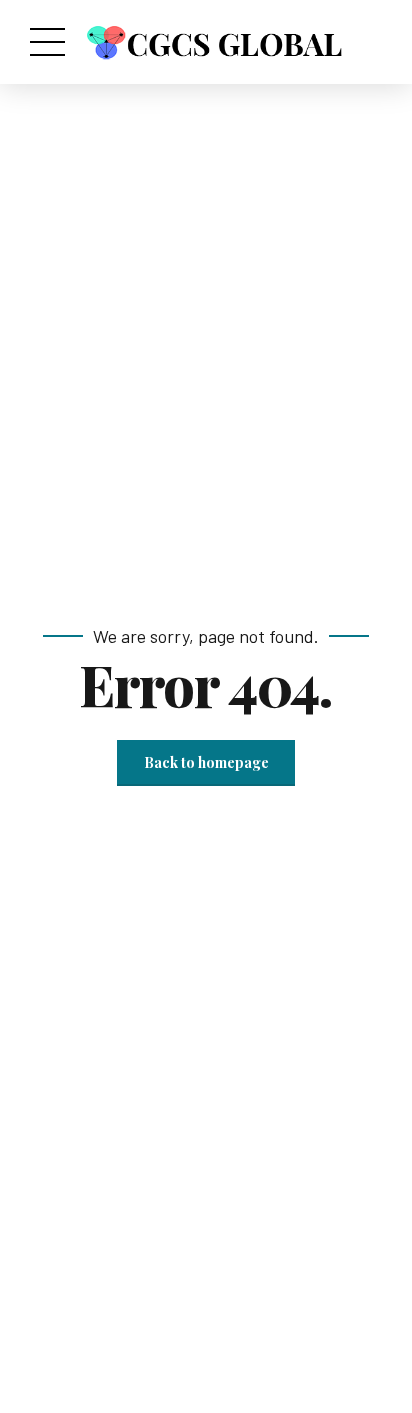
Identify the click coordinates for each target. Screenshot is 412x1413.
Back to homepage (206, 762)
